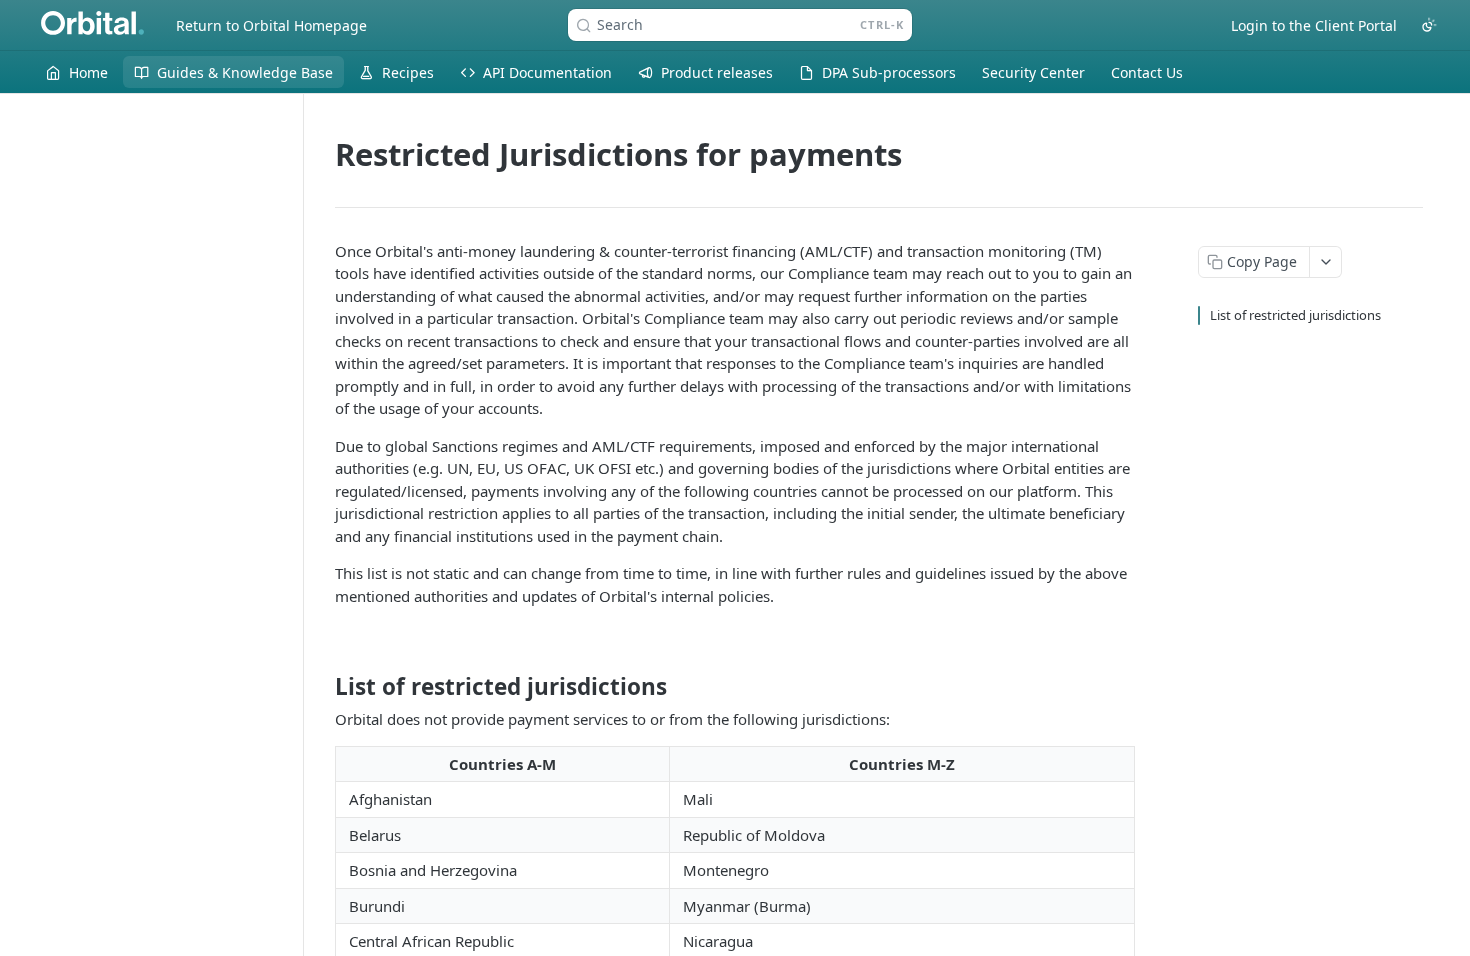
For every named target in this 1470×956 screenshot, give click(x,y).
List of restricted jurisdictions (1295, 315)
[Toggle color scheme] (1429, 25)
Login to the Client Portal (1314, 25)
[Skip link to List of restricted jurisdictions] (321, 687)
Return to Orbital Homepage (271, 25)
